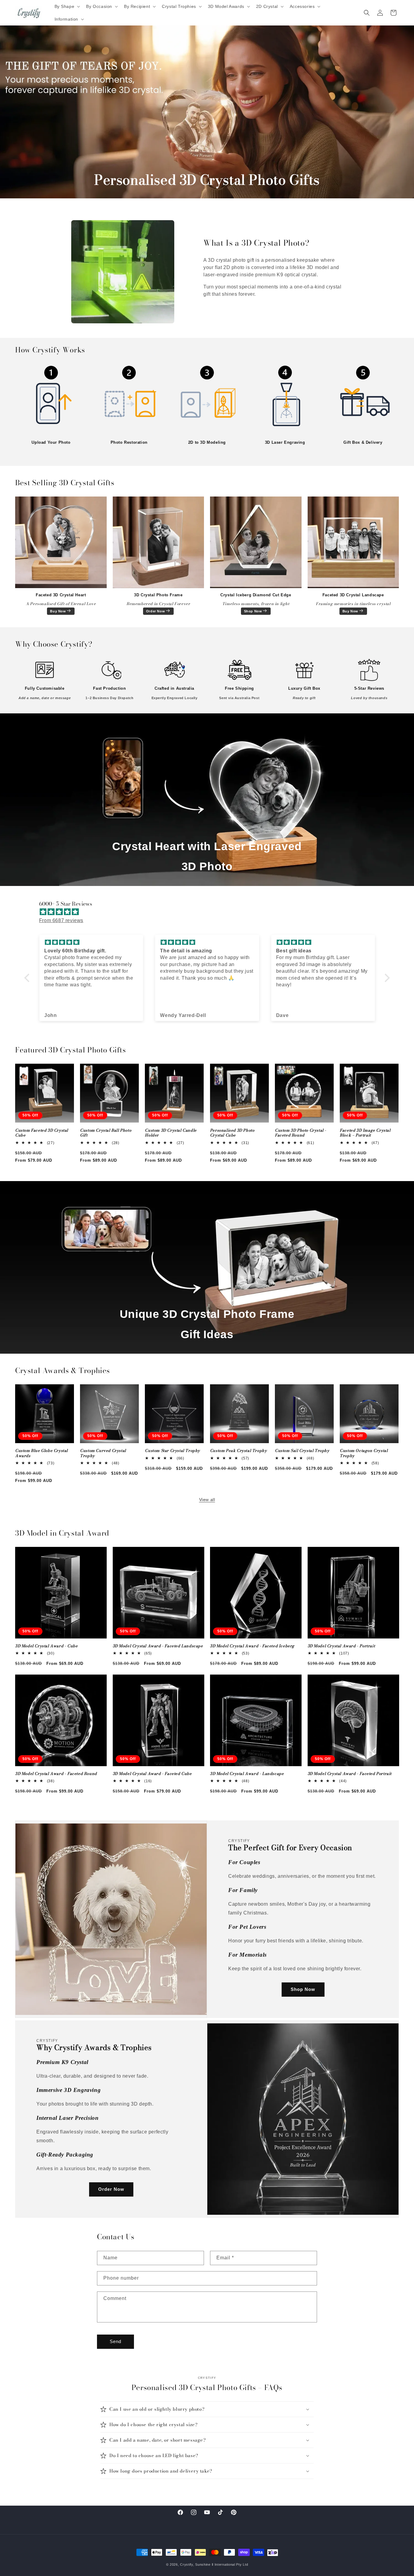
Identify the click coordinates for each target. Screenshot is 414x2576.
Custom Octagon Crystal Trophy (364, 1453)
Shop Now (253, 611)
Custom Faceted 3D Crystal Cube (42, 1133)
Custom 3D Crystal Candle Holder (171, 1133)
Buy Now (58, 611)
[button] (67, 6)
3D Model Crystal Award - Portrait (341, 1646)
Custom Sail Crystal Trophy (302, 1451)
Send (115, 2341)
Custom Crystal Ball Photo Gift (106, 1133)
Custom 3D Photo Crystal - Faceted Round (301, 1133)
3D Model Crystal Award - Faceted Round (56, 1774)
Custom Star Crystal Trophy (172, 1451)
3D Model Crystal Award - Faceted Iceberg (252, 1646)
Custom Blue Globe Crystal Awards (42, 1453)
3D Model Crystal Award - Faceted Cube (152, 1774)
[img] (210, 912)
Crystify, (187, 2564)
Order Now (155, 611)
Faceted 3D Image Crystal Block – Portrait (365, 1133)
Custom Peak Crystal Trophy (239, 1451)
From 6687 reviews (61, 920)
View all (207, 1500)
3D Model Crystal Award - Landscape (247, 1774)
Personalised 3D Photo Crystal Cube (232, 1133)
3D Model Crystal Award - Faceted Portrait (350, 1774)
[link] (51, 400)
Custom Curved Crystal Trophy (103, 1453)
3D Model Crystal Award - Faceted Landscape (158, 1646)
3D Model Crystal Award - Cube (46, 1646)
